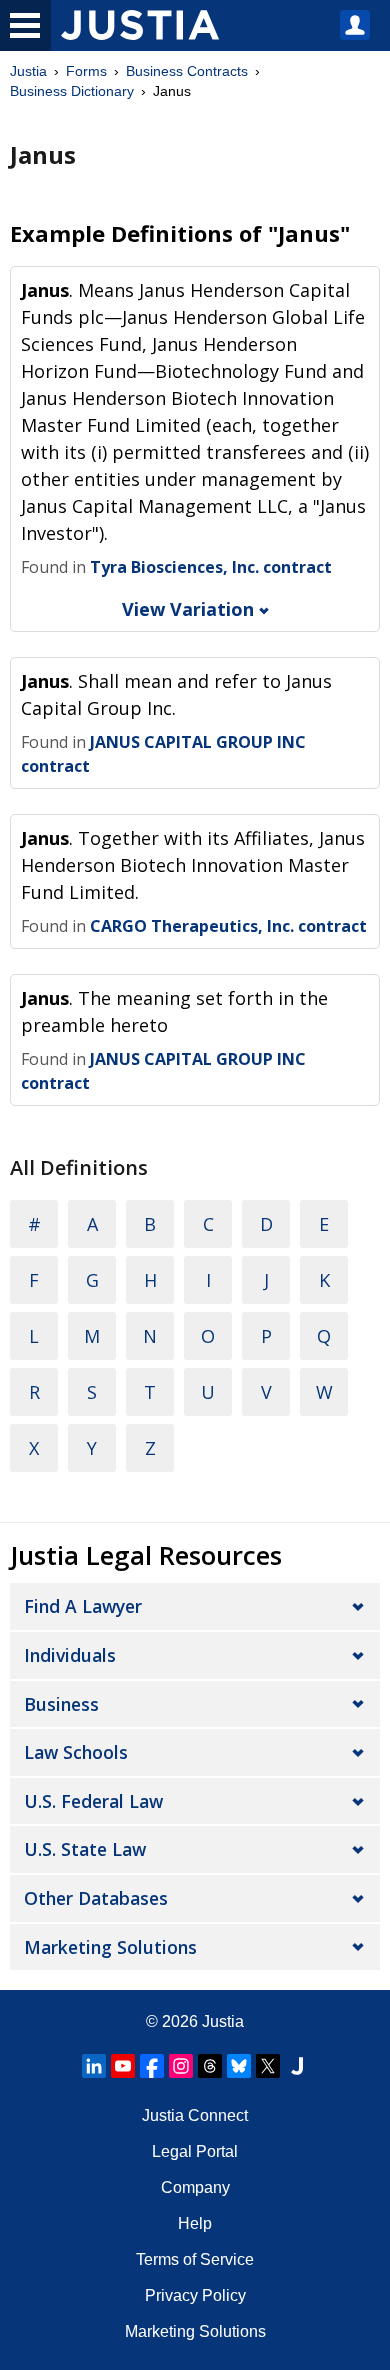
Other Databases (96, 1898)
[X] (268, 2066)
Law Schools (76, 1752)
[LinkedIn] (94, 2066)
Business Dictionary (72, 91)
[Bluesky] (239, 2066)
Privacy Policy (195, 2295)
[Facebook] (152, 2066)
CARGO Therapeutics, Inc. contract (228, 926)
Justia (28, 71)
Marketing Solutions (110, 1947)
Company (195, 2187)
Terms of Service (195, 2259)
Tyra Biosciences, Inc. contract (211, 567)
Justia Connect (195, 2115)
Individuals (70, 1655)
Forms (86, 71)
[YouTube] (123, 2066)
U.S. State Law (85, 1849)
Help (195, 2223)
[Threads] (210, 2066)
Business (61, 1704)
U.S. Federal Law (93, 1801)
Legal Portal (195, 2151)
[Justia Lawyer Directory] (297, 2066)
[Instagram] (181, 2066)
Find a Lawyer (83, 1606)
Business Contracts (187, 71)
